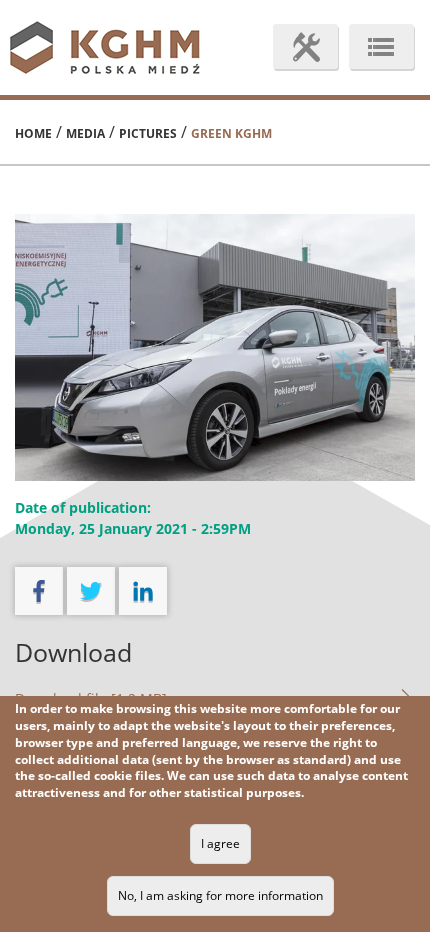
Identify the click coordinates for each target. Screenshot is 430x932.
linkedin (143, 591)
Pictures (148, 133)
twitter (91, 591)
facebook (39, 591)
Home (33, 133)
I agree (220, 843)
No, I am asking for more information (220, 895)
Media (85, 133)
